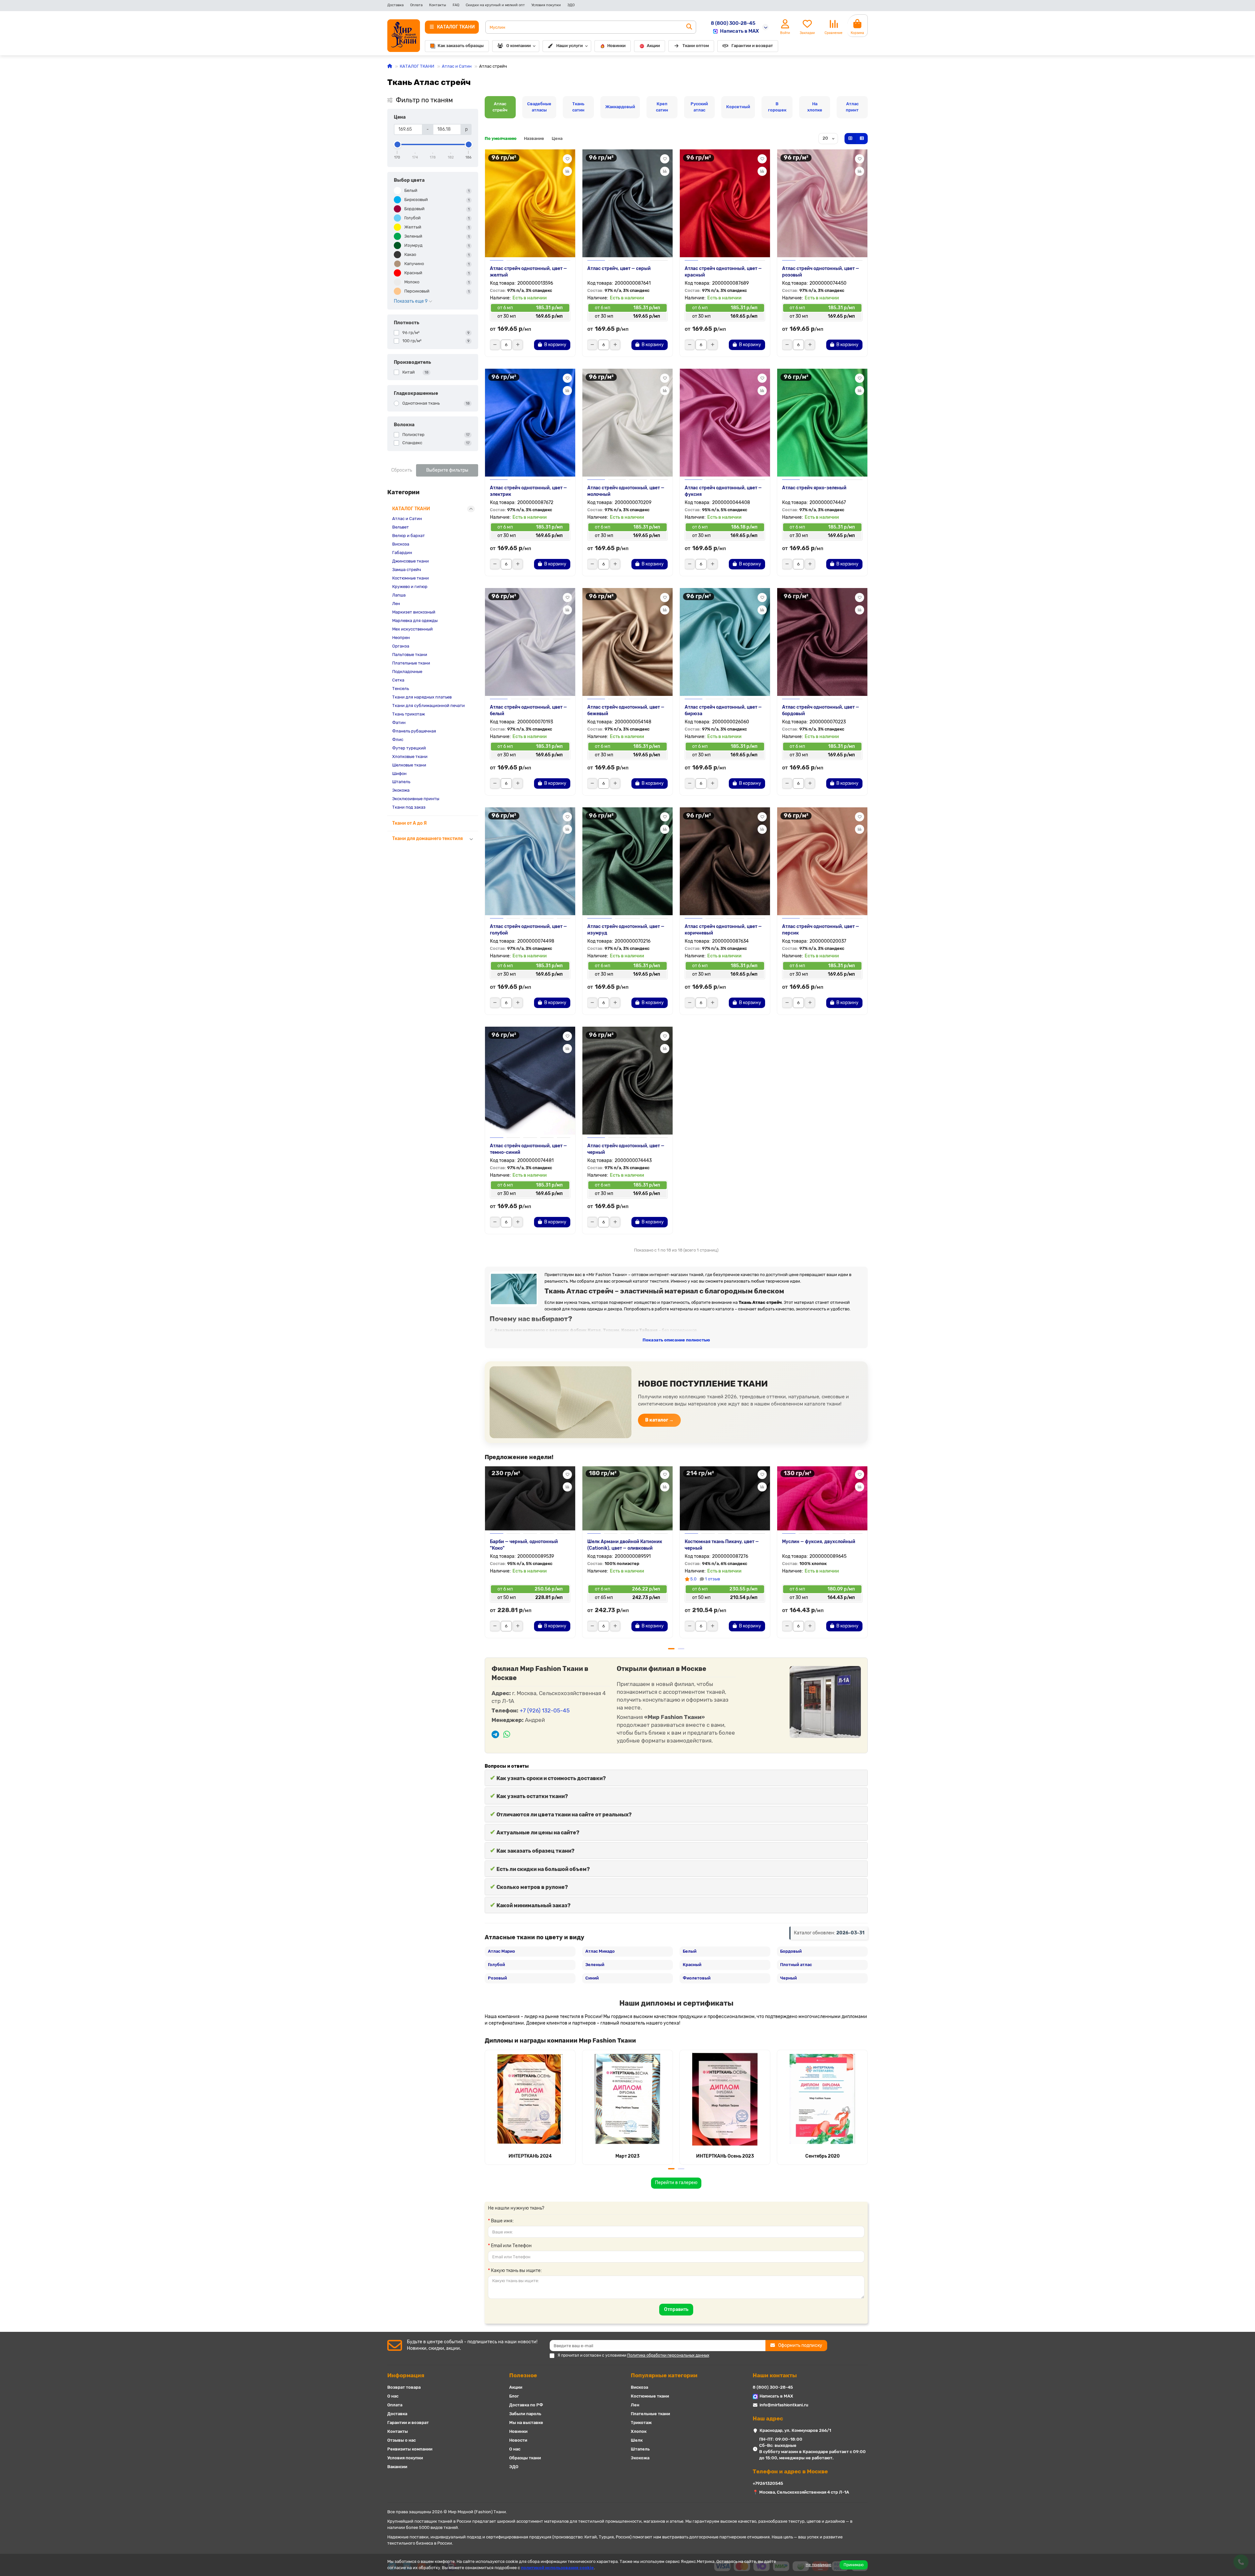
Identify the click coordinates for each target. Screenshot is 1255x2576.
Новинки (616, 46)
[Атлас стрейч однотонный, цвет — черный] (627, 1081)
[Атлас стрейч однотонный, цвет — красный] (725, 203)
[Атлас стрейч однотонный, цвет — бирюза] (725, 642)
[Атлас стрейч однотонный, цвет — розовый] (822, 203)
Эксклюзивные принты (416, 799)
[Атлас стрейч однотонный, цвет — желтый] (530, 203)
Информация (406, 2375)
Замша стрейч (407, 570)
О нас (393, 2396)
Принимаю (854, 2565)
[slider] (397, 144)
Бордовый (791, 1951)
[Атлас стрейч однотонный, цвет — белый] (530, 642)
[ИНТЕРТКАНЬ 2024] (530, 2099)
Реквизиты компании (410, 2449)
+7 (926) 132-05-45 (545, 1710)
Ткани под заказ (409, 807)
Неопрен (401, 638)
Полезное (523, 2375)
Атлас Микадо (600, 1951)
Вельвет (401, 527)
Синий (592, 1978)
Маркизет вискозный (414, 612)
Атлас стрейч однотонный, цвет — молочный (626, 491)
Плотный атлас (796, 1965)
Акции (653, 46)
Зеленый (595, 1965)
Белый (690, 1951)
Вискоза (401, 544)
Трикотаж (641, 2423)
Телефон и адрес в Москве (790, 2471)
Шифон (399, 774)
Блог (514, 2396)
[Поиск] (689, 27)
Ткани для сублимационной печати (428, 706)
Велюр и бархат (409, 536)
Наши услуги (569, 46)
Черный (788, 1978)
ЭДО (571, 5)
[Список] (862, 139)
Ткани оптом (696, 46)
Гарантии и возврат (752, 46)
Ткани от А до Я (410, 823)
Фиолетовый (697, 1978)
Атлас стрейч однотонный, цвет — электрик (528, 491)
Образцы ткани (525, 2458)
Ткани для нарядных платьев (422, 697)
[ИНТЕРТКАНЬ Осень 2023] (725, 2099)
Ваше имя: (502, 2221)
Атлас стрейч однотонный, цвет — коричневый (723, 930)
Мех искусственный (412, 629)
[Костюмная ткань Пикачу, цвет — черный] (725, 1498)
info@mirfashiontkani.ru (784, 2405)
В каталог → (659, 1420)
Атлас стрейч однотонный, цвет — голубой (528, 930)
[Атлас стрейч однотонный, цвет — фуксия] (725, 423)
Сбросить (402, 470)
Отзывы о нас (402, 2440)
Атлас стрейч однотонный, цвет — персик (821, 930)
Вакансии (397, 2467)
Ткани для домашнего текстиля (427, 839)
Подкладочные (407, 672)
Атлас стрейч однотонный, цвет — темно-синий (528, 1149)
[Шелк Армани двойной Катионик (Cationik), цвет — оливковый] (627, 1498)
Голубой (496, 1965)
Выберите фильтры (447, 470)
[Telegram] (495, 1735)
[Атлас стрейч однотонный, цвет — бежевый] (627, 642)
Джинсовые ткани (410, 561)
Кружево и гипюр (410, 587)
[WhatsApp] (507, 1735)
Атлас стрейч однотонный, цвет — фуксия (723, 491)
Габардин (402, 553)
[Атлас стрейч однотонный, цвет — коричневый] (725, 861)
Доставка (395, 5)
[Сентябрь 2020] (822, 2099)
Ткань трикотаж (409, 714)
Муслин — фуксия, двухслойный (819, 1542)
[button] (485, 1555)
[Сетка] (850, 139)
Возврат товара (404, 2387)
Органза (401, 646)
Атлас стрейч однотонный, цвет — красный (723, 272)
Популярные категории (664, 2375)
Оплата (416, 5)
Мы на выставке (526, 2423)
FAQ (456, 5)
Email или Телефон (511, 2246)
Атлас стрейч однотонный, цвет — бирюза (723, 710)
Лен (396, 604)
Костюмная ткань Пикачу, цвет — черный (722, 1545)
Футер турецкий (409, 748)
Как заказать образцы (461, 46)
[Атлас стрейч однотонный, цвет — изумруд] (627, 861)
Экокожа (401, 790)
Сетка (398, 680)
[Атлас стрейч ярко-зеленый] (822, 423)
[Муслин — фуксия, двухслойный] (822, 1498)
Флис (398, 740)
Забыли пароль (525, 2414)
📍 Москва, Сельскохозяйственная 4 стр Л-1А (801, 2492)
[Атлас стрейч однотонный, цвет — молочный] (627, 423)
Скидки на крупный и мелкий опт (495, 5)
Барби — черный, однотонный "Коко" (524, 1545)
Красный (692, 1965)
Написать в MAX (739, 31)
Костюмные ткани (410, 578)
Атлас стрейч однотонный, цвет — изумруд (626, 930)
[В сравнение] (567, 171)
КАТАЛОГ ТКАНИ (417, 66)
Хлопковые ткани (410, 757)
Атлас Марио (502, 1951)
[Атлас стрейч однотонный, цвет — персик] (822, 861)
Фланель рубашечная (414, 731)
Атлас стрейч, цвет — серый (619, 269)
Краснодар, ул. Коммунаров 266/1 (795, 2430)
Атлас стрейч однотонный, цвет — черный (626, 1149)
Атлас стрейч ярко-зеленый (814, 488)
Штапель (401, 782)
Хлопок (639, 2431)
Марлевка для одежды (415, 621)
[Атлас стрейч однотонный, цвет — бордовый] (822, 642)
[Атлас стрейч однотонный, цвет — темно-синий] (530, 1081)
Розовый (497, 1978)
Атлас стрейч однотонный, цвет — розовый (821, 272)
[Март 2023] (627, 2099)
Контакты (438, 5)
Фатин (399, 723)
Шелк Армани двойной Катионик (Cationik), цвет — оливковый (625, 1545)
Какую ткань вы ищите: (516, 2271)
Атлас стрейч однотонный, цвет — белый (528, 710)
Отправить (676, 2309)
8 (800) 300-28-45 (733, 23)
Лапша (399, 595)
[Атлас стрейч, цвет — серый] (627, 203)
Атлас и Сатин (457, 66)
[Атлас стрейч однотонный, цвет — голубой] (530, 861)
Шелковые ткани (409, 765)
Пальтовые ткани (410, 655)
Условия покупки (546, 5)
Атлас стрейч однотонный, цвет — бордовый (821, 710)
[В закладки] (567, 159)
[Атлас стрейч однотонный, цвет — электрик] (530, 423)
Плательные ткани (411, 663)
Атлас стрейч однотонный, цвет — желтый (528, 272)
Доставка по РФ (526, 2405)
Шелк (637, 2440)
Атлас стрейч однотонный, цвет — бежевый (626, 710)
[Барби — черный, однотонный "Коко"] (530, 1498)
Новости (518, 2440)
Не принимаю (819, 2565)
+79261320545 (768, 2483)
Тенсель (401, 689)
